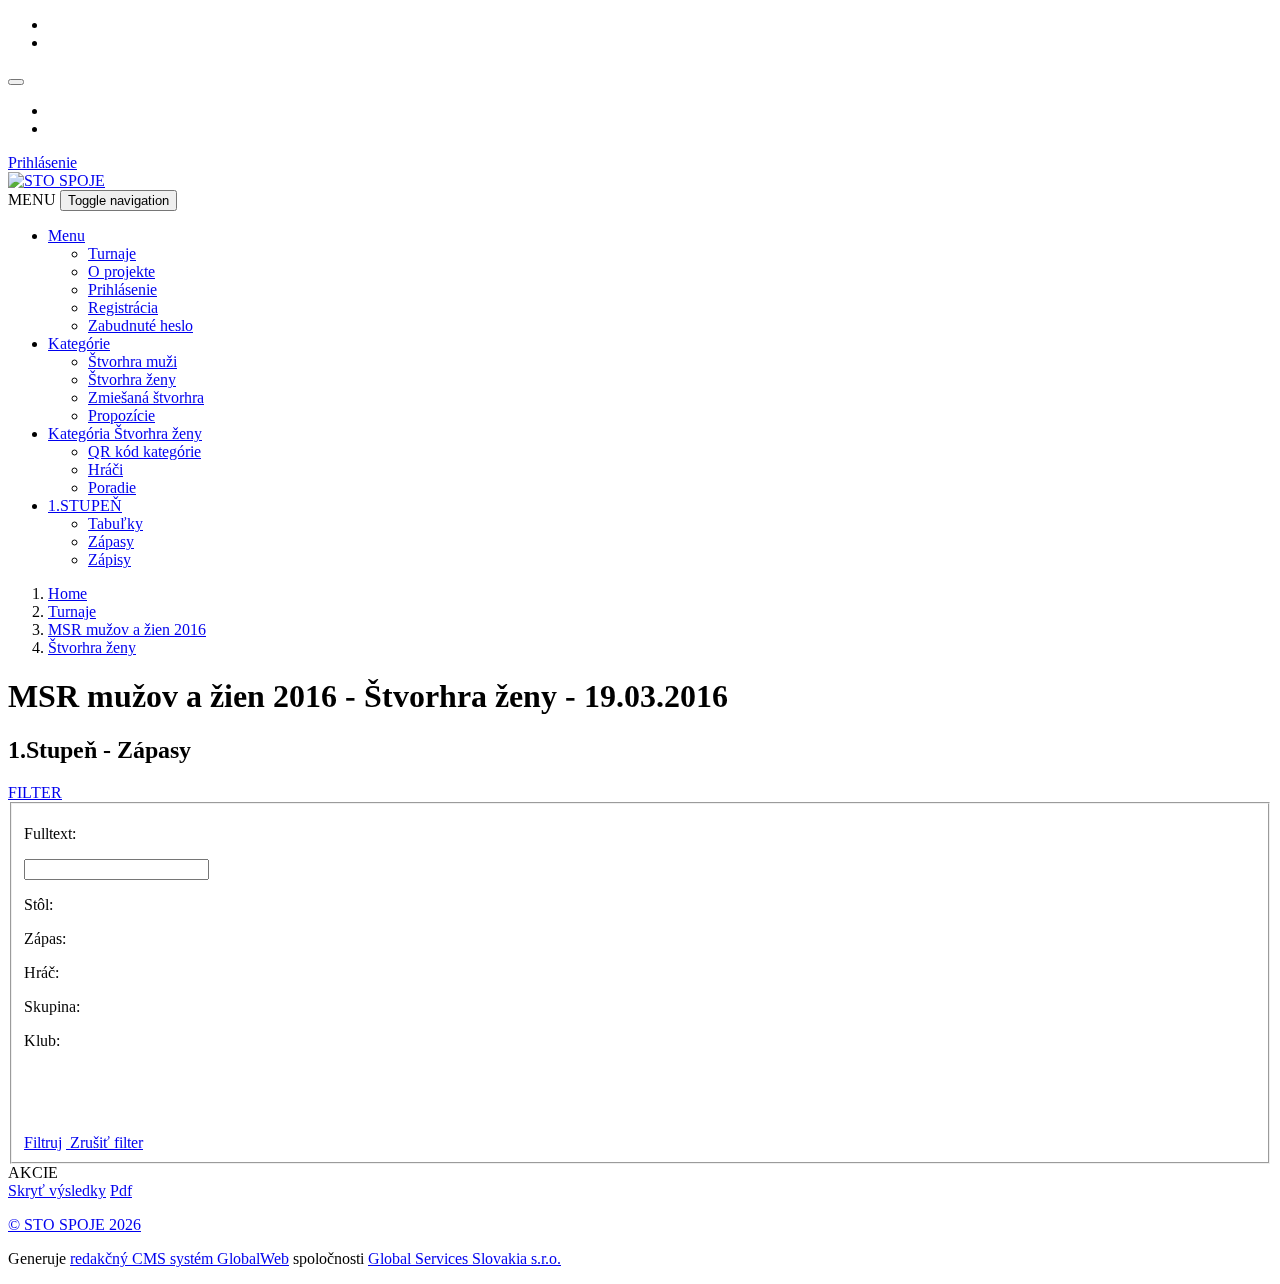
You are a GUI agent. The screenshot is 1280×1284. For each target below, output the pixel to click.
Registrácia (123, 307)
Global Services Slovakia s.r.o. (464, 1258)
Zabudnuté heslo (140, 325)
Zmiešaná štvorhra (146, 397)
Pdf (121, 1190)
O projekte (121, 271)
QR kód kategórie (144, 451)
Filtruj (43, 1142)
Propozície (121, 415)
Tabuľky (115, 523)
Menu (66, 235)
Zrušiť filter (104, 1142)
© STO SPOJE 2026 (74, 1224)
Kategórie (79, 343)
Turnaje (112, 253)
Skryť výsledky (57, 1190)
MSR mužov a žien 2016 (127, 629)
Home (67, 593)
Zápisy (109, 559)
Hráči (105, 469)
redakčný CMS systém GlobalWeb (179, 1258)
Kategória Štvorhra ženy (125, 433)
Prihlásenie (42, 162)
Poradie (112, 487)
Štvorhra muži (132, 361)
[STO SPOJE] (56, 180)
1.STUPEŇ (85, 505)
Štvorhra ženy (132, 379)
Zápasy (111, 541)
